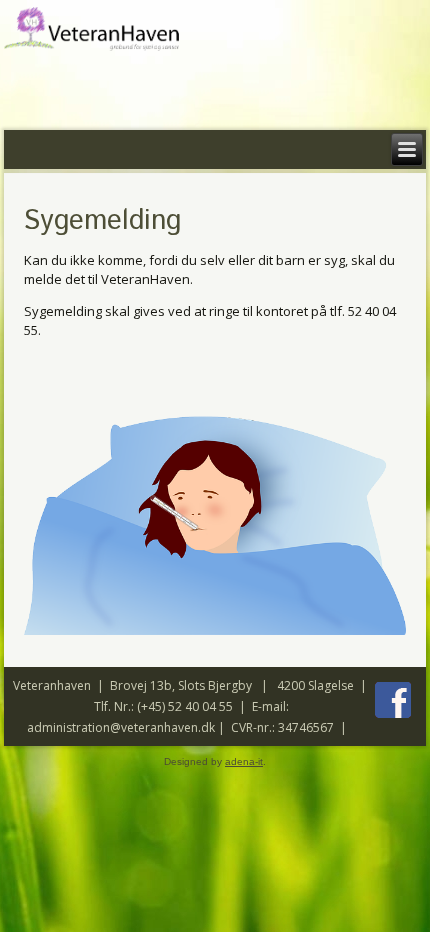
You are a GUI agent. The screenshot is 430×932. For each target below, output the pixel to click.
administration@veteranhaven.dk (121, 727)
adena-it (244, 761)
